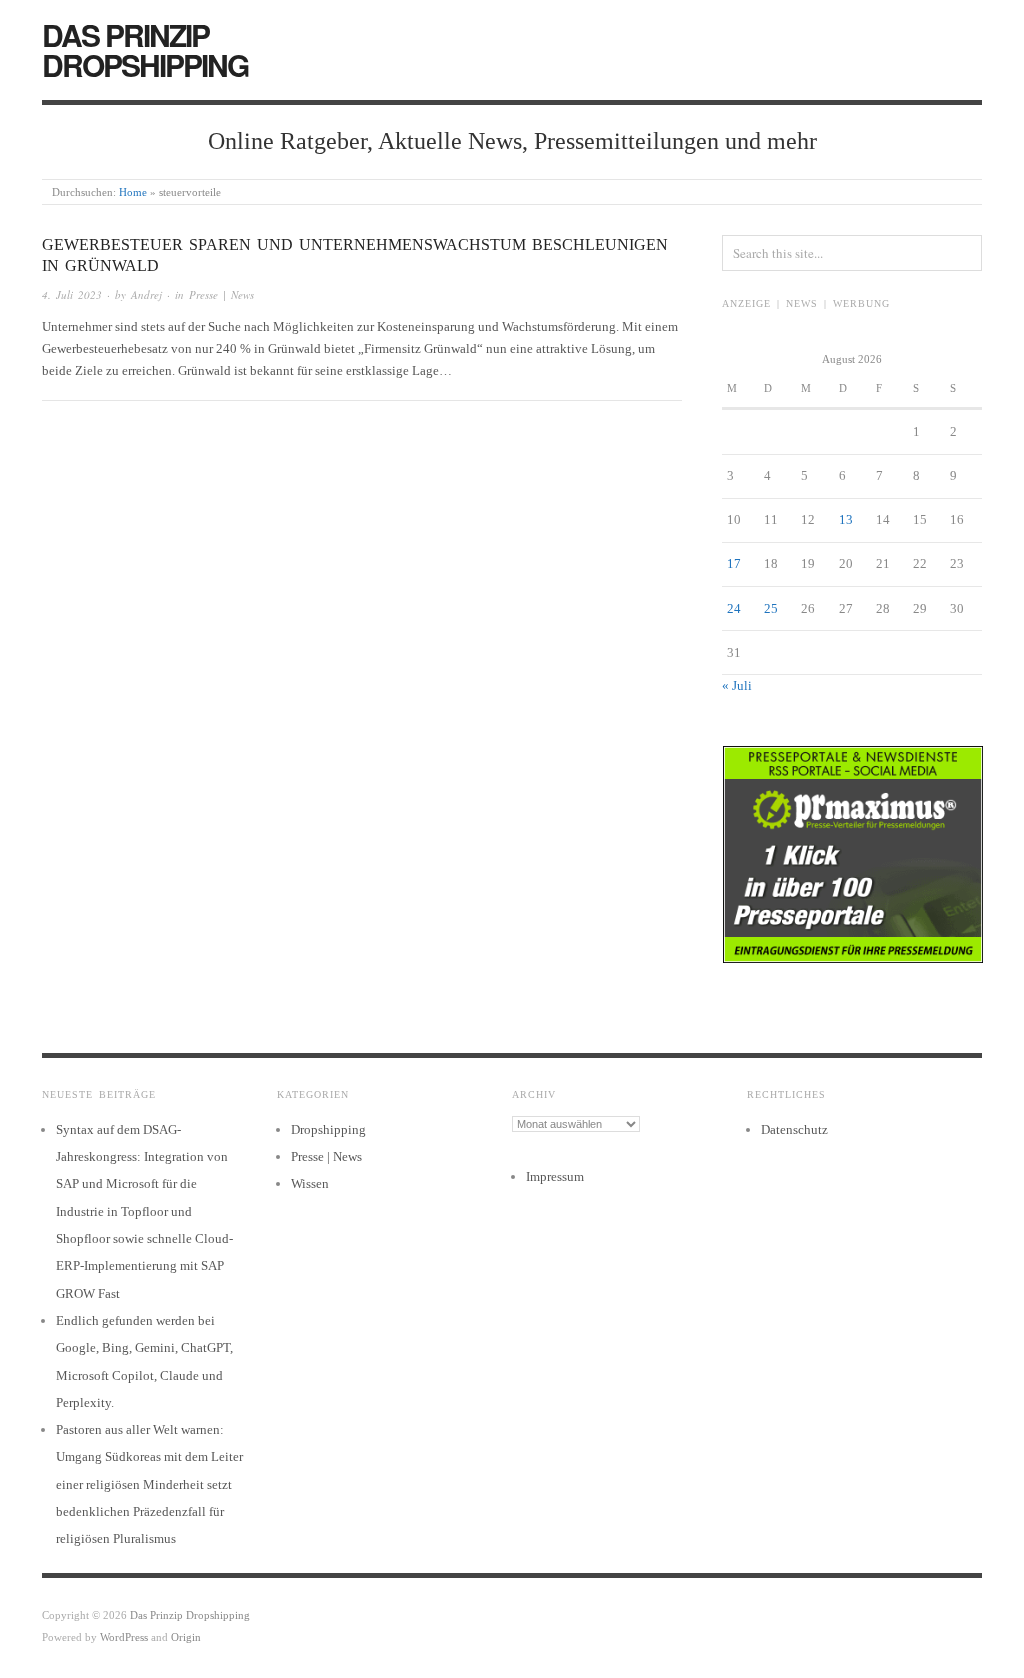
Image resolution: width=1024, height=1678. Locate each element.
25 (771, 608)
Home (133, 192)
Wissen (310, 1183)
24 (734, 608)
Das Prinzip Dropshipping (145, 49)
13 (846, 519)
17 (734, 563)
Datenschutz (794, 1129)
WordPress (124, 1637)
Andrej (146, 294)
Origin (186, 1637)
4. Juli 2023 (72, 294)
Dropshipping (328, 1129)
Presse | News (221, 294)
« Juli (737, 685)
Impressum (555, 1176)
